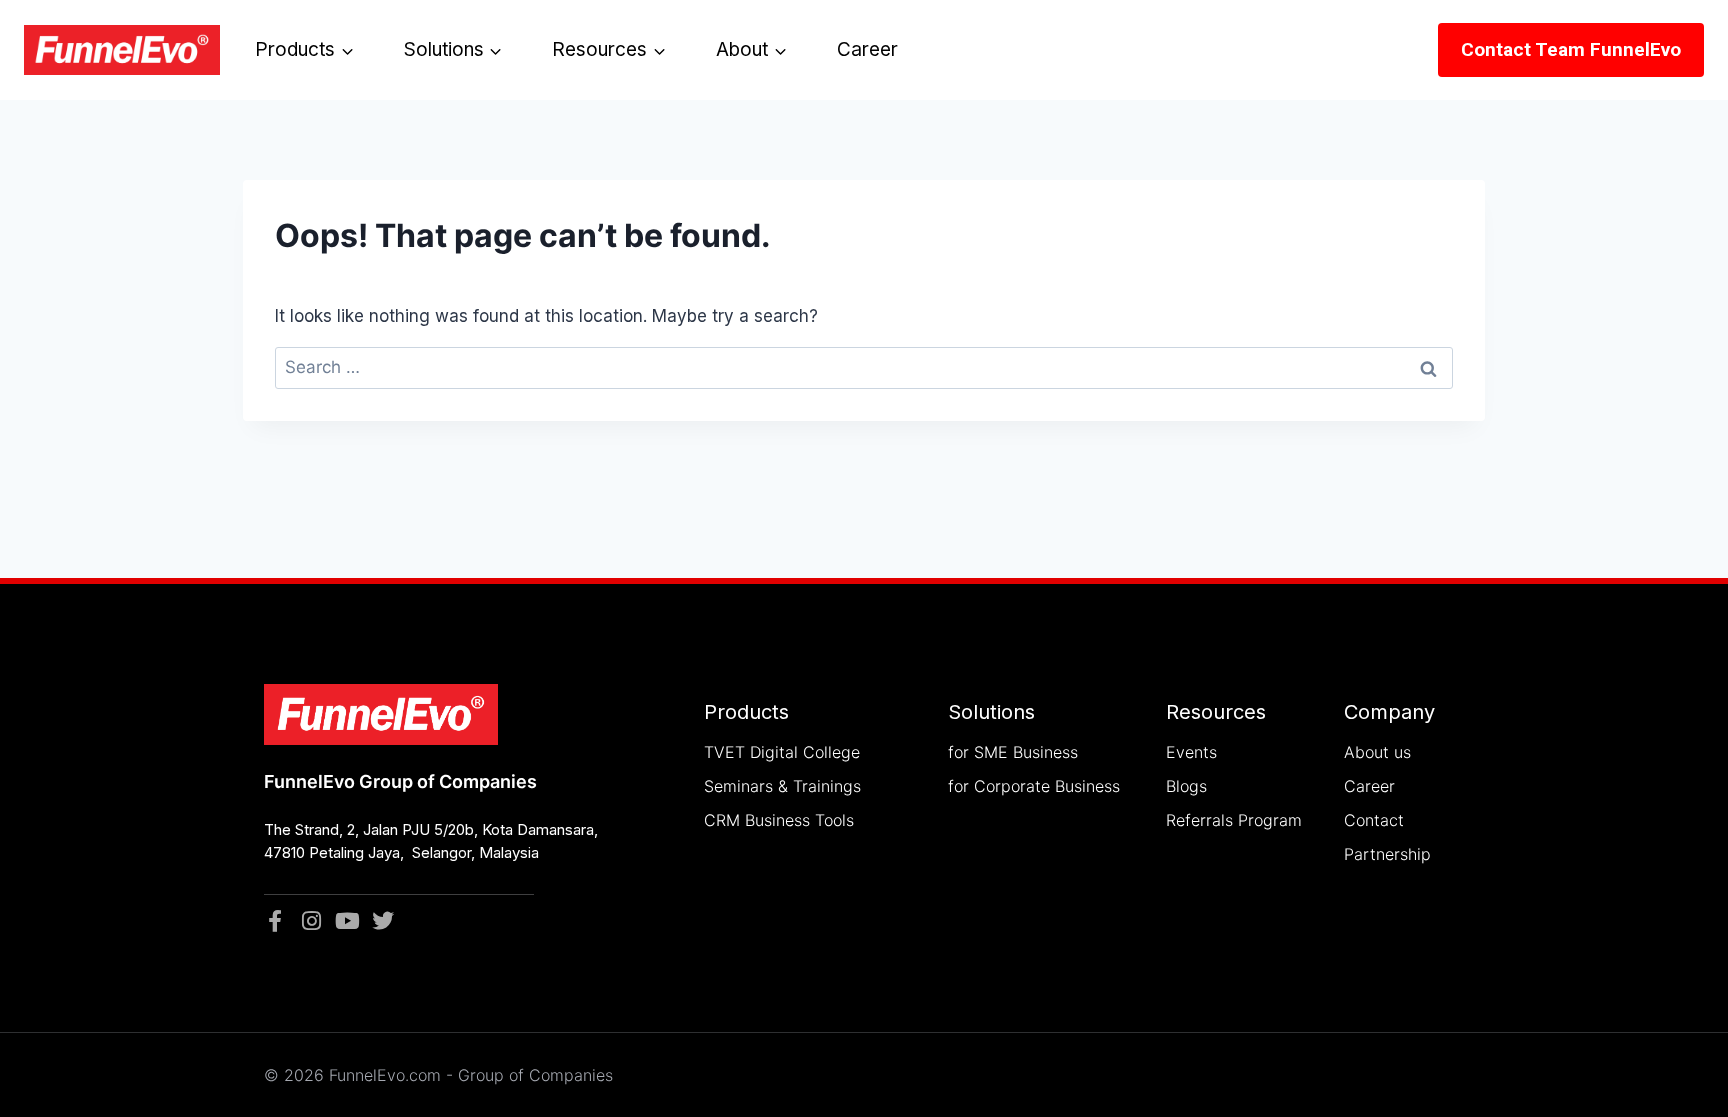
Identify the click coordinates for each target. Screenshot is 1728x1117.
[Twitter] (383, 921)
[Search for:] (864, 367)
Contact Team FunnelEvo (1571, 49)
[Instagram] (311, 921)
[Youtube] (347, 921)
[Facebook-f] (275, 921)
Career (867, 49)
